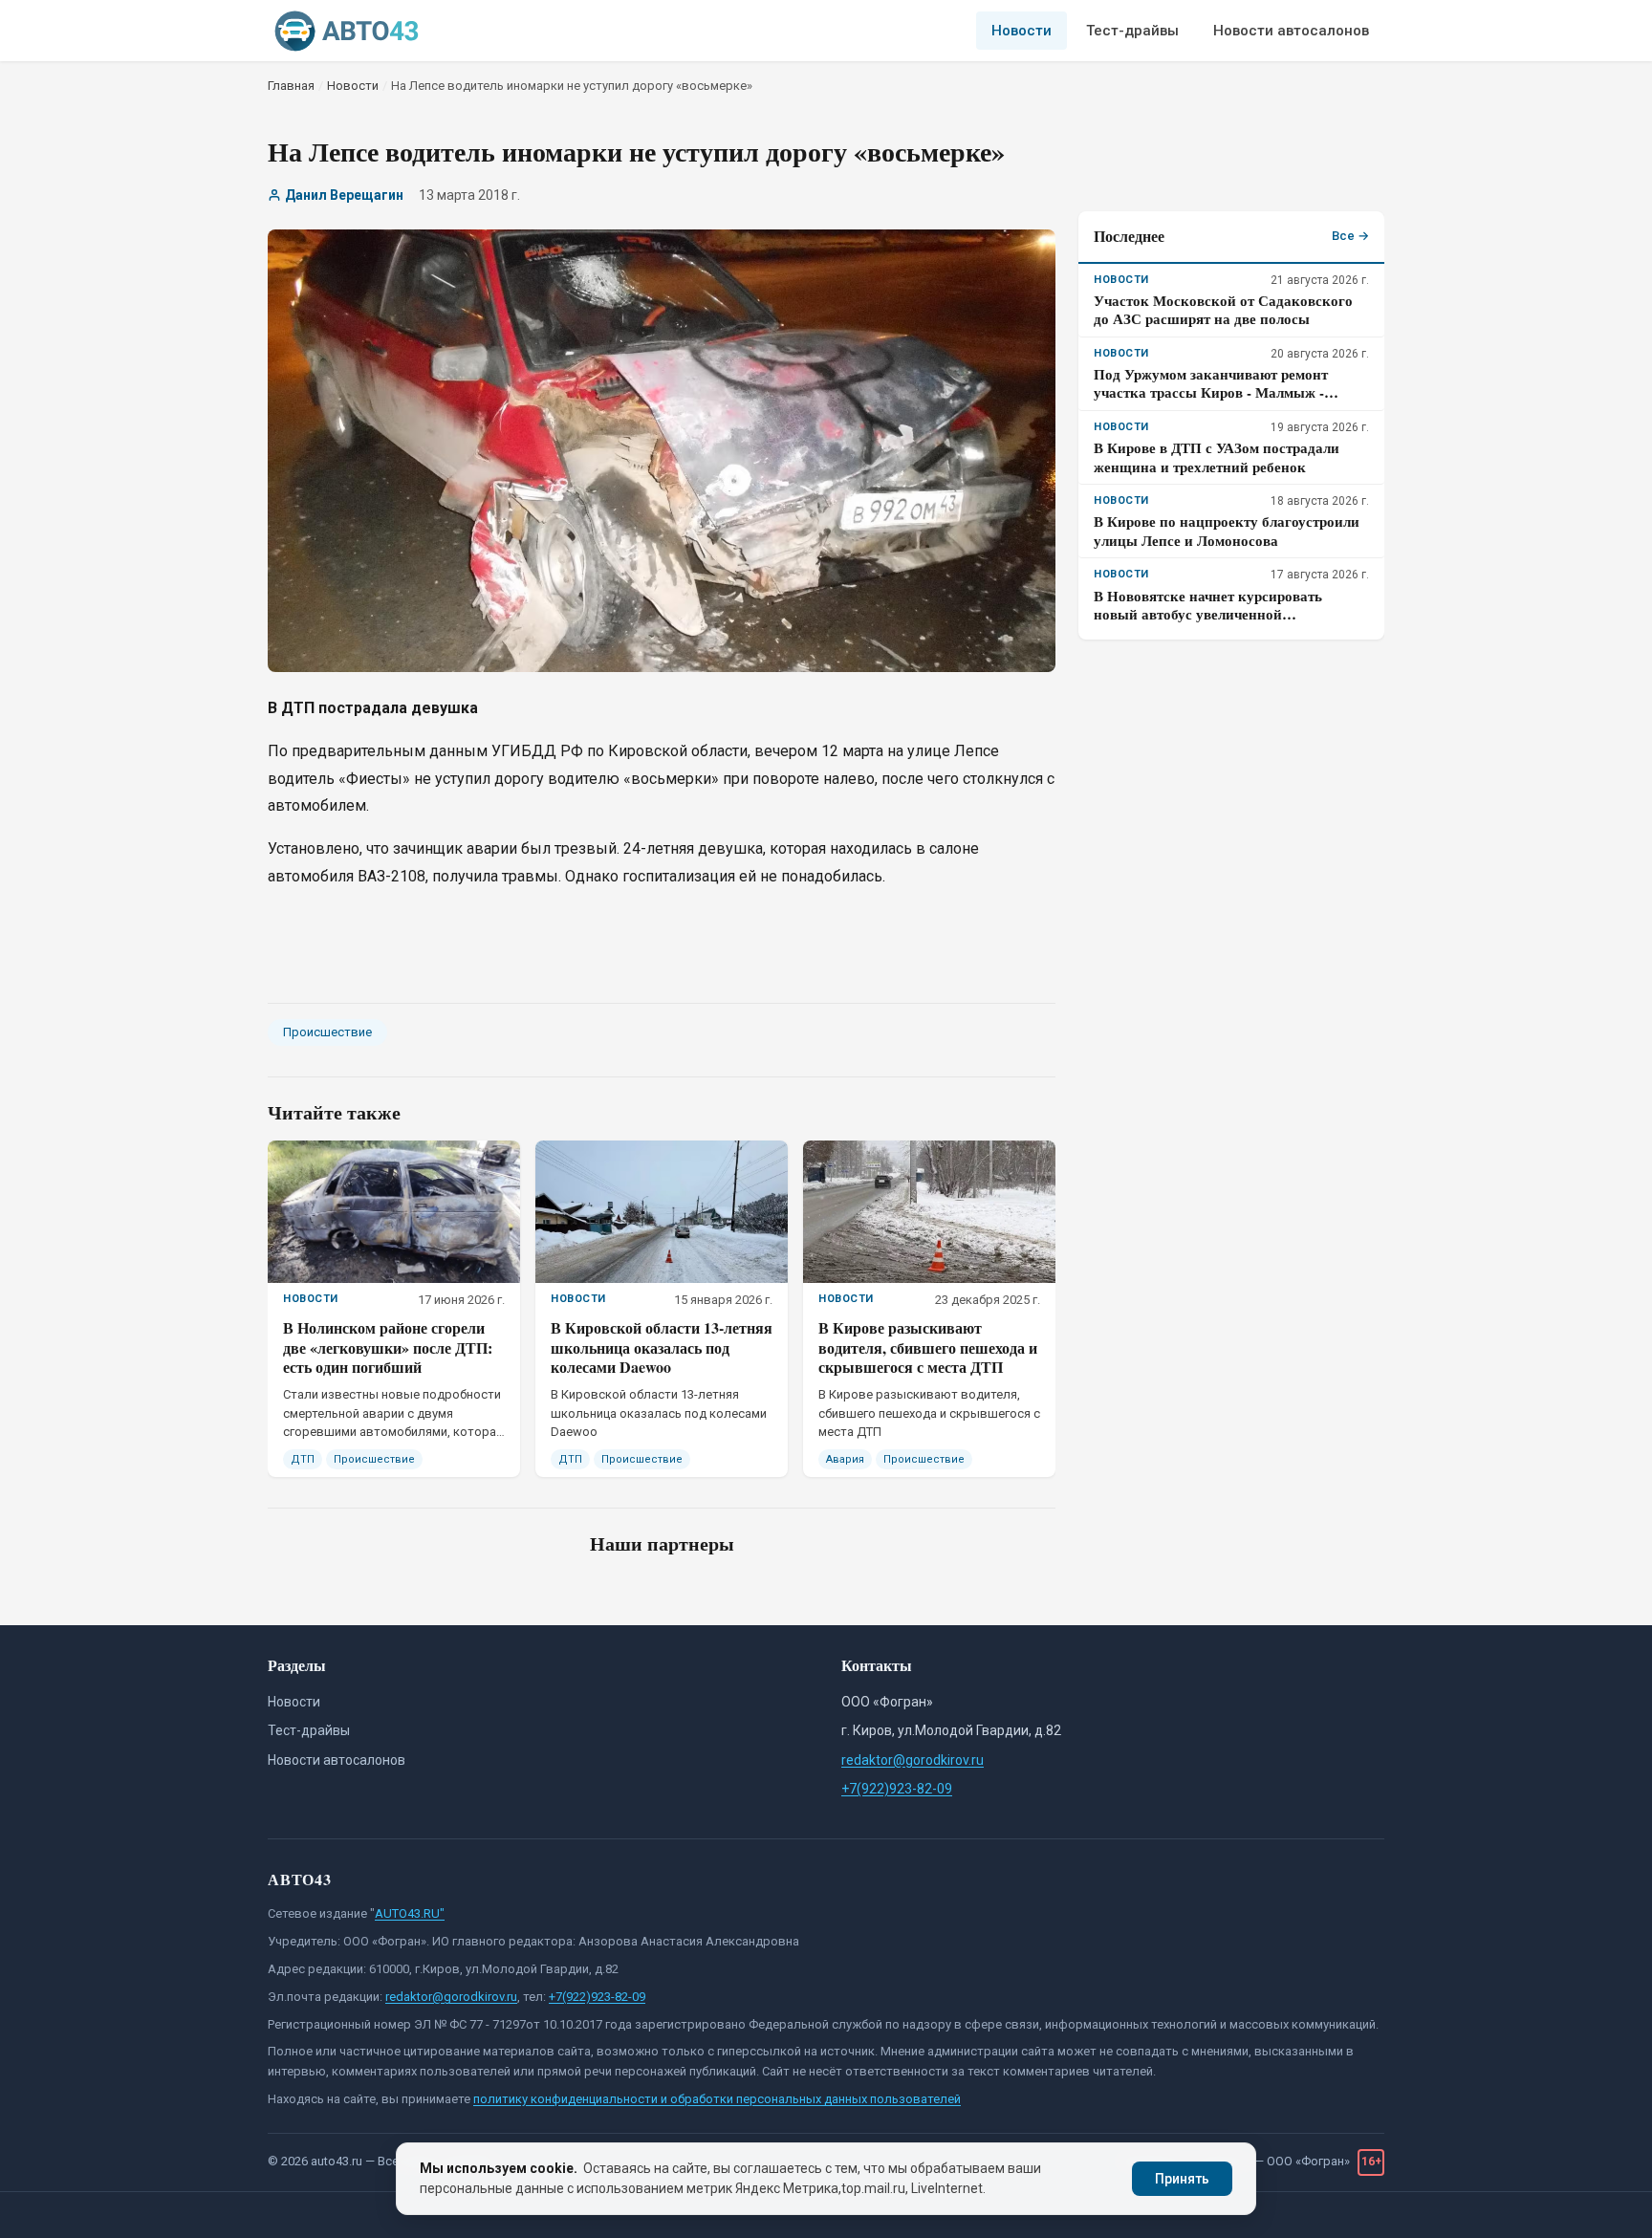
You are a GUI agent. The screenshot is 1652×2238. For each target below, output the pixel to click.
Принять (1182, 2179)
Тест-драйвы (1132, 31)
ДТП (303, 1459)
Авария (845, 1459)
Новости (1022, 31)
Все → (1350, 236)
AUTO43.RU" (410, 1913)
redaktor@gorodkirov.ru (913, 1760)
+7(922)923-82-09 (897, 1789)
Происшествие (327, 1032)
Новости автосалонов (1291, 31)
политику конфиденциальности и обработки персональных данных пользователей (717, 2099)
